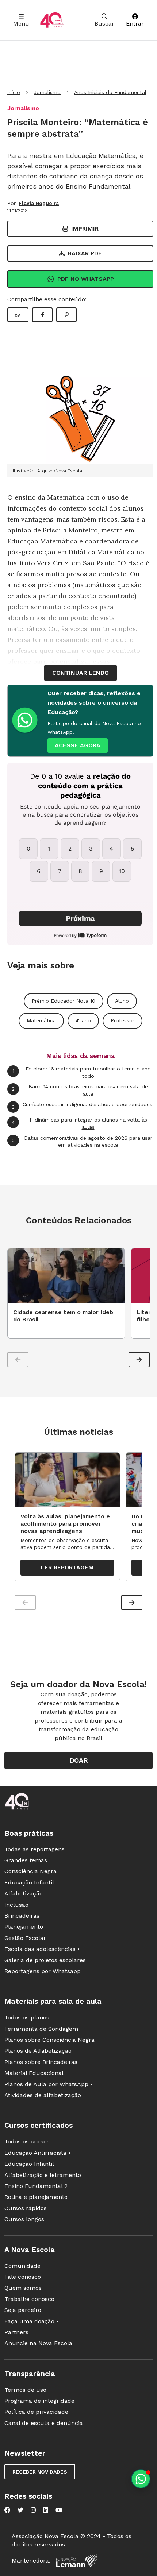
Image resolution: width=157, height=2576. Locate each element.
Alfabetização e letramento (43, 2175)
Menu (21, 24)
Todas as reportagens (35, 1849)
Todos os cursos (27, 2141)
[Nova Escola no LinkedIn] (46, 2510)
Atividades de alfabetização (43, 2095)
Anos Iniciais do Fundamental (110, 92)
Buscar (104, 24)
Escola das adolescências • (42, 1949)
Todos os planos (27, 2017)
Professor (122, 1020)
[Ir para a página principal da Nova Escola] (52, 20)
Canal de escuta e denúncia (44, 2423)
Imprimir (85, 228)
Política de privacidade (36, 2412)
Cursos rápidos (26, 2208)
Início (14, 92)
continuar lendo (81, 673)
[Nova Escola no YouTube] (59, 2510)
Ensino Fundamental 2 (36, 2186)
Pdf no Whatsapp (86, 279)
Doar (79, 1760)
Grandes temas (26, 1860)
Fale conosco (23, 2277)
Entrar (135, 24)
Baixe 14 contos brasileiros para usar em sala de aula (80, 1090)
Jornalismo (47, 92)
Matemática (41, 1020)
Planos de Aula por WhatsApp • (48, 2084)
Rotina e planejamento (36, 2197)
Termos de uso (25, 2390)
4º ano (83, 1020)
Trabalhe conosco (29, 2299)
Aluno (122, 1001)
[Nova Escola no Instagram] (33, 2510)
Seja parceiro (23, 2310)
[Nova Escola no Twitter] (20, 2510)
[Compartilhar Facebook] (42, 315)
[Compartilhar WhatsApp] (18, 315)
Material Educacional (34, 2073)
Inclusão (16, 1905)
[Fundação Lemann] (77, 2561)
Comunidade (22, 2266)
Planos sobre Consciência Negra (49, 2040)
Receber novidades (40, 2472)
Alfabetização (24, 1893)
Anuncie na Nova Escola (38, 2343)
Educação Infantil (29, 1882)
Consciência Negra (30, 1871)
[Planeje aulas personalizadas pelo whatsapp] (141, 2479)
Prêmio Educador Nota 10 (64, 1001)
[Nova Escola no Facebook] (7, 2510)
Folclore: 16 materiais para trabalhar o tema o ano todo (82, 1072)
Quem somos (23, 2288)
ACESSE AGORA (78, 745)
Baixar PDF (85, 253)
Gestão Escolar (25, 1938)
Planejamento (24, 1927)
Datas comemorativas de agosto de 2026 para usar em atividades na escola (82, 1142)
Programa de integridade (39, 2401)
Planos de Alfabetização (38, 2051)
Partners (16, 2332)
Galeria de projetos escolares (45, 1960)
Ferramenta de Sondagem (41, 2029)
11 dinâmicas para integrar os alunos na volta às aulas (79, 1123)
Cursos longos (24, 2219)
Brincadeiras (22, 1916)
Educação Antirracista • (37, 2153)
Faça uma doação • (31, 2321)
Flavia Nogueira (39, 203)
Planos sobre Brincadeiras (41, 2062)
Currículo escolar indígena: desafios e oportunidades (82, 1105)
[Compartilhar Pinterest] (66, 315)
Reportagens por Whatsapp (43, 1971)
